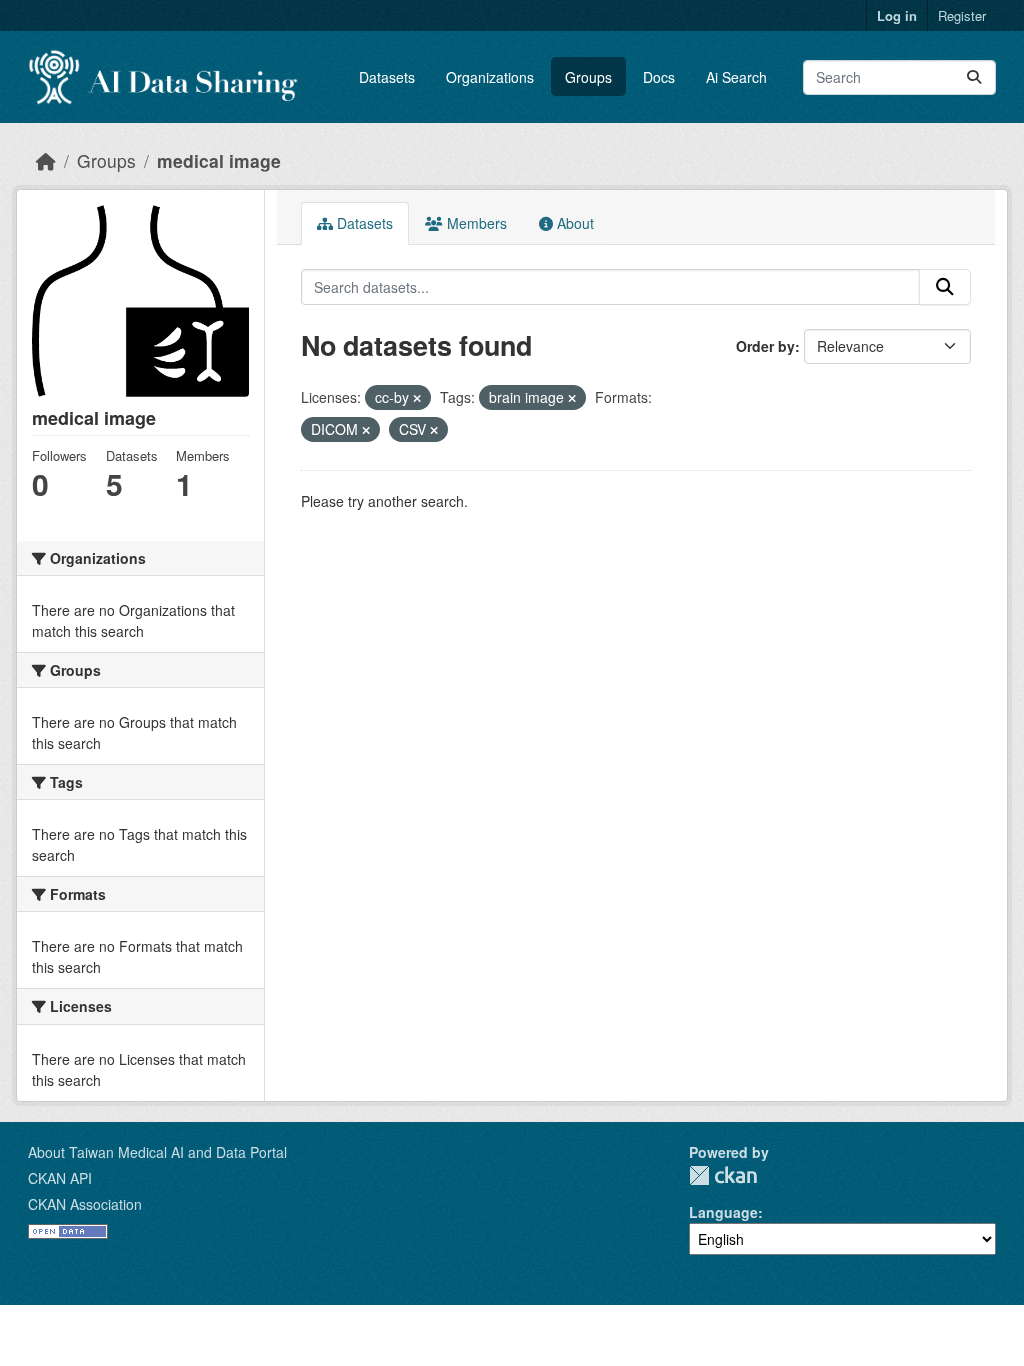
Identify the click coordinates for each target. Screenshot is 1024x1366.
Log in (897, 15)
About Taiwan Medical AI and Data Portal (157, 1152)
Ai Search (736, 77)
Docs (659, 77)
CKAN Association (85, 1204)
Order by (765, 346)
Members (475, 223)
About (573, 223)
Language (723, 1212)
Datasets (387, 77)
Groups (588, 77)
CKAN (723, 1175)
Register (962, 15)
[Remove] (417, 398)
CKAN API (60, 1178)
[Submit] (974, 77)
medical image (219, 160)
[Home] (46, 160)
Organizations (490, 77)
